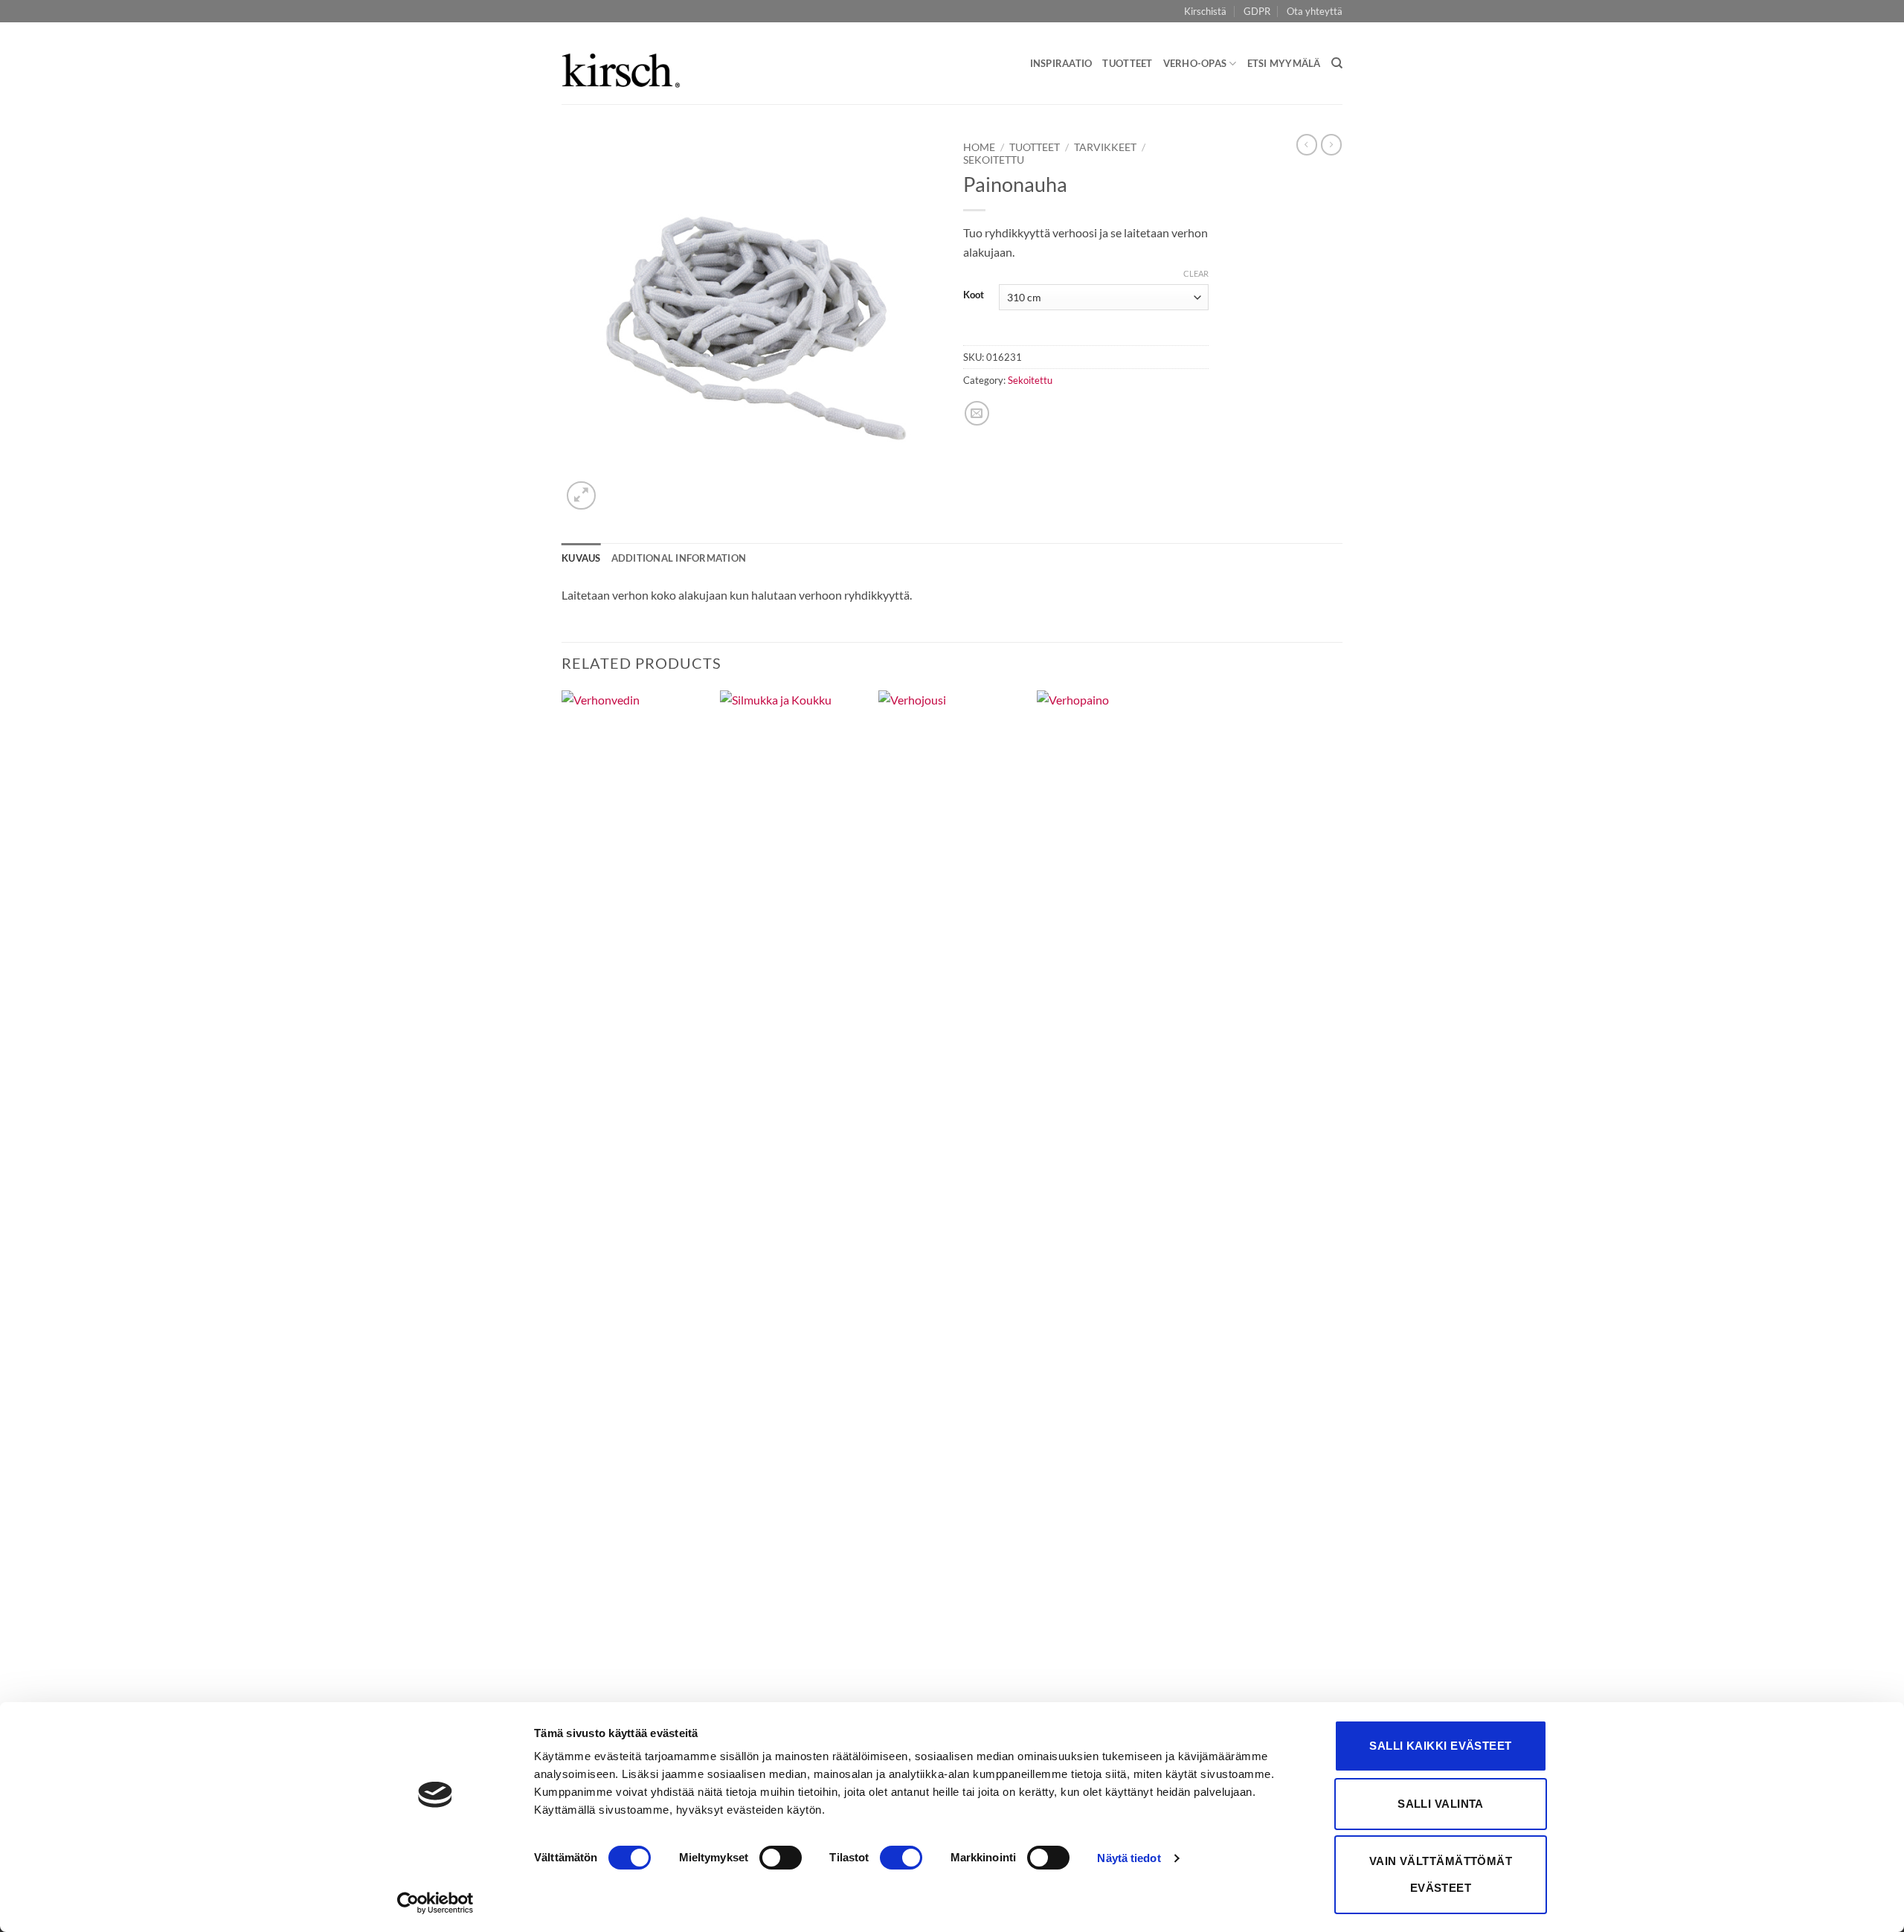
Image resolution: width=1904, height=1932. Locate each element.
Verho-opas (1195, 63)
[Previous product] (1331, 144)
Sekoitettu (994, 160)
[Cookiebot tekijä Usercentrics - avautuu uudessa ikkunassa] (435, 1903)
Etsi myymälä (1284, 63)
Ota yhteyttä (1315, 11)
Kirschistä (1205, 11)
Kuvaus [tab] (581, 558)
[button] (581, 496)
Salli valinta (1441, 1804)
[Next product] (1307, 144)
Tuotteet (1127, 63)
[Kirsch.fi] (621, 64)
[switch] (781, 1858)
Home (979, 147)
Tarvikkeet (1105, 147)
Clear (1196, 273)
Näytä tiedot (1129, 1858)
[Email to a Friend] (977, 413)
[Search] (1337, 63)
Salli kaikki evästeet (1440, 1746)
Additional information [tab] (679, 558)
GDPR (1257, 11)
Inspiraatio (1061, 63)
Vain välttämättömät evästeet (1441, 1874)
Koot (974, 295)
